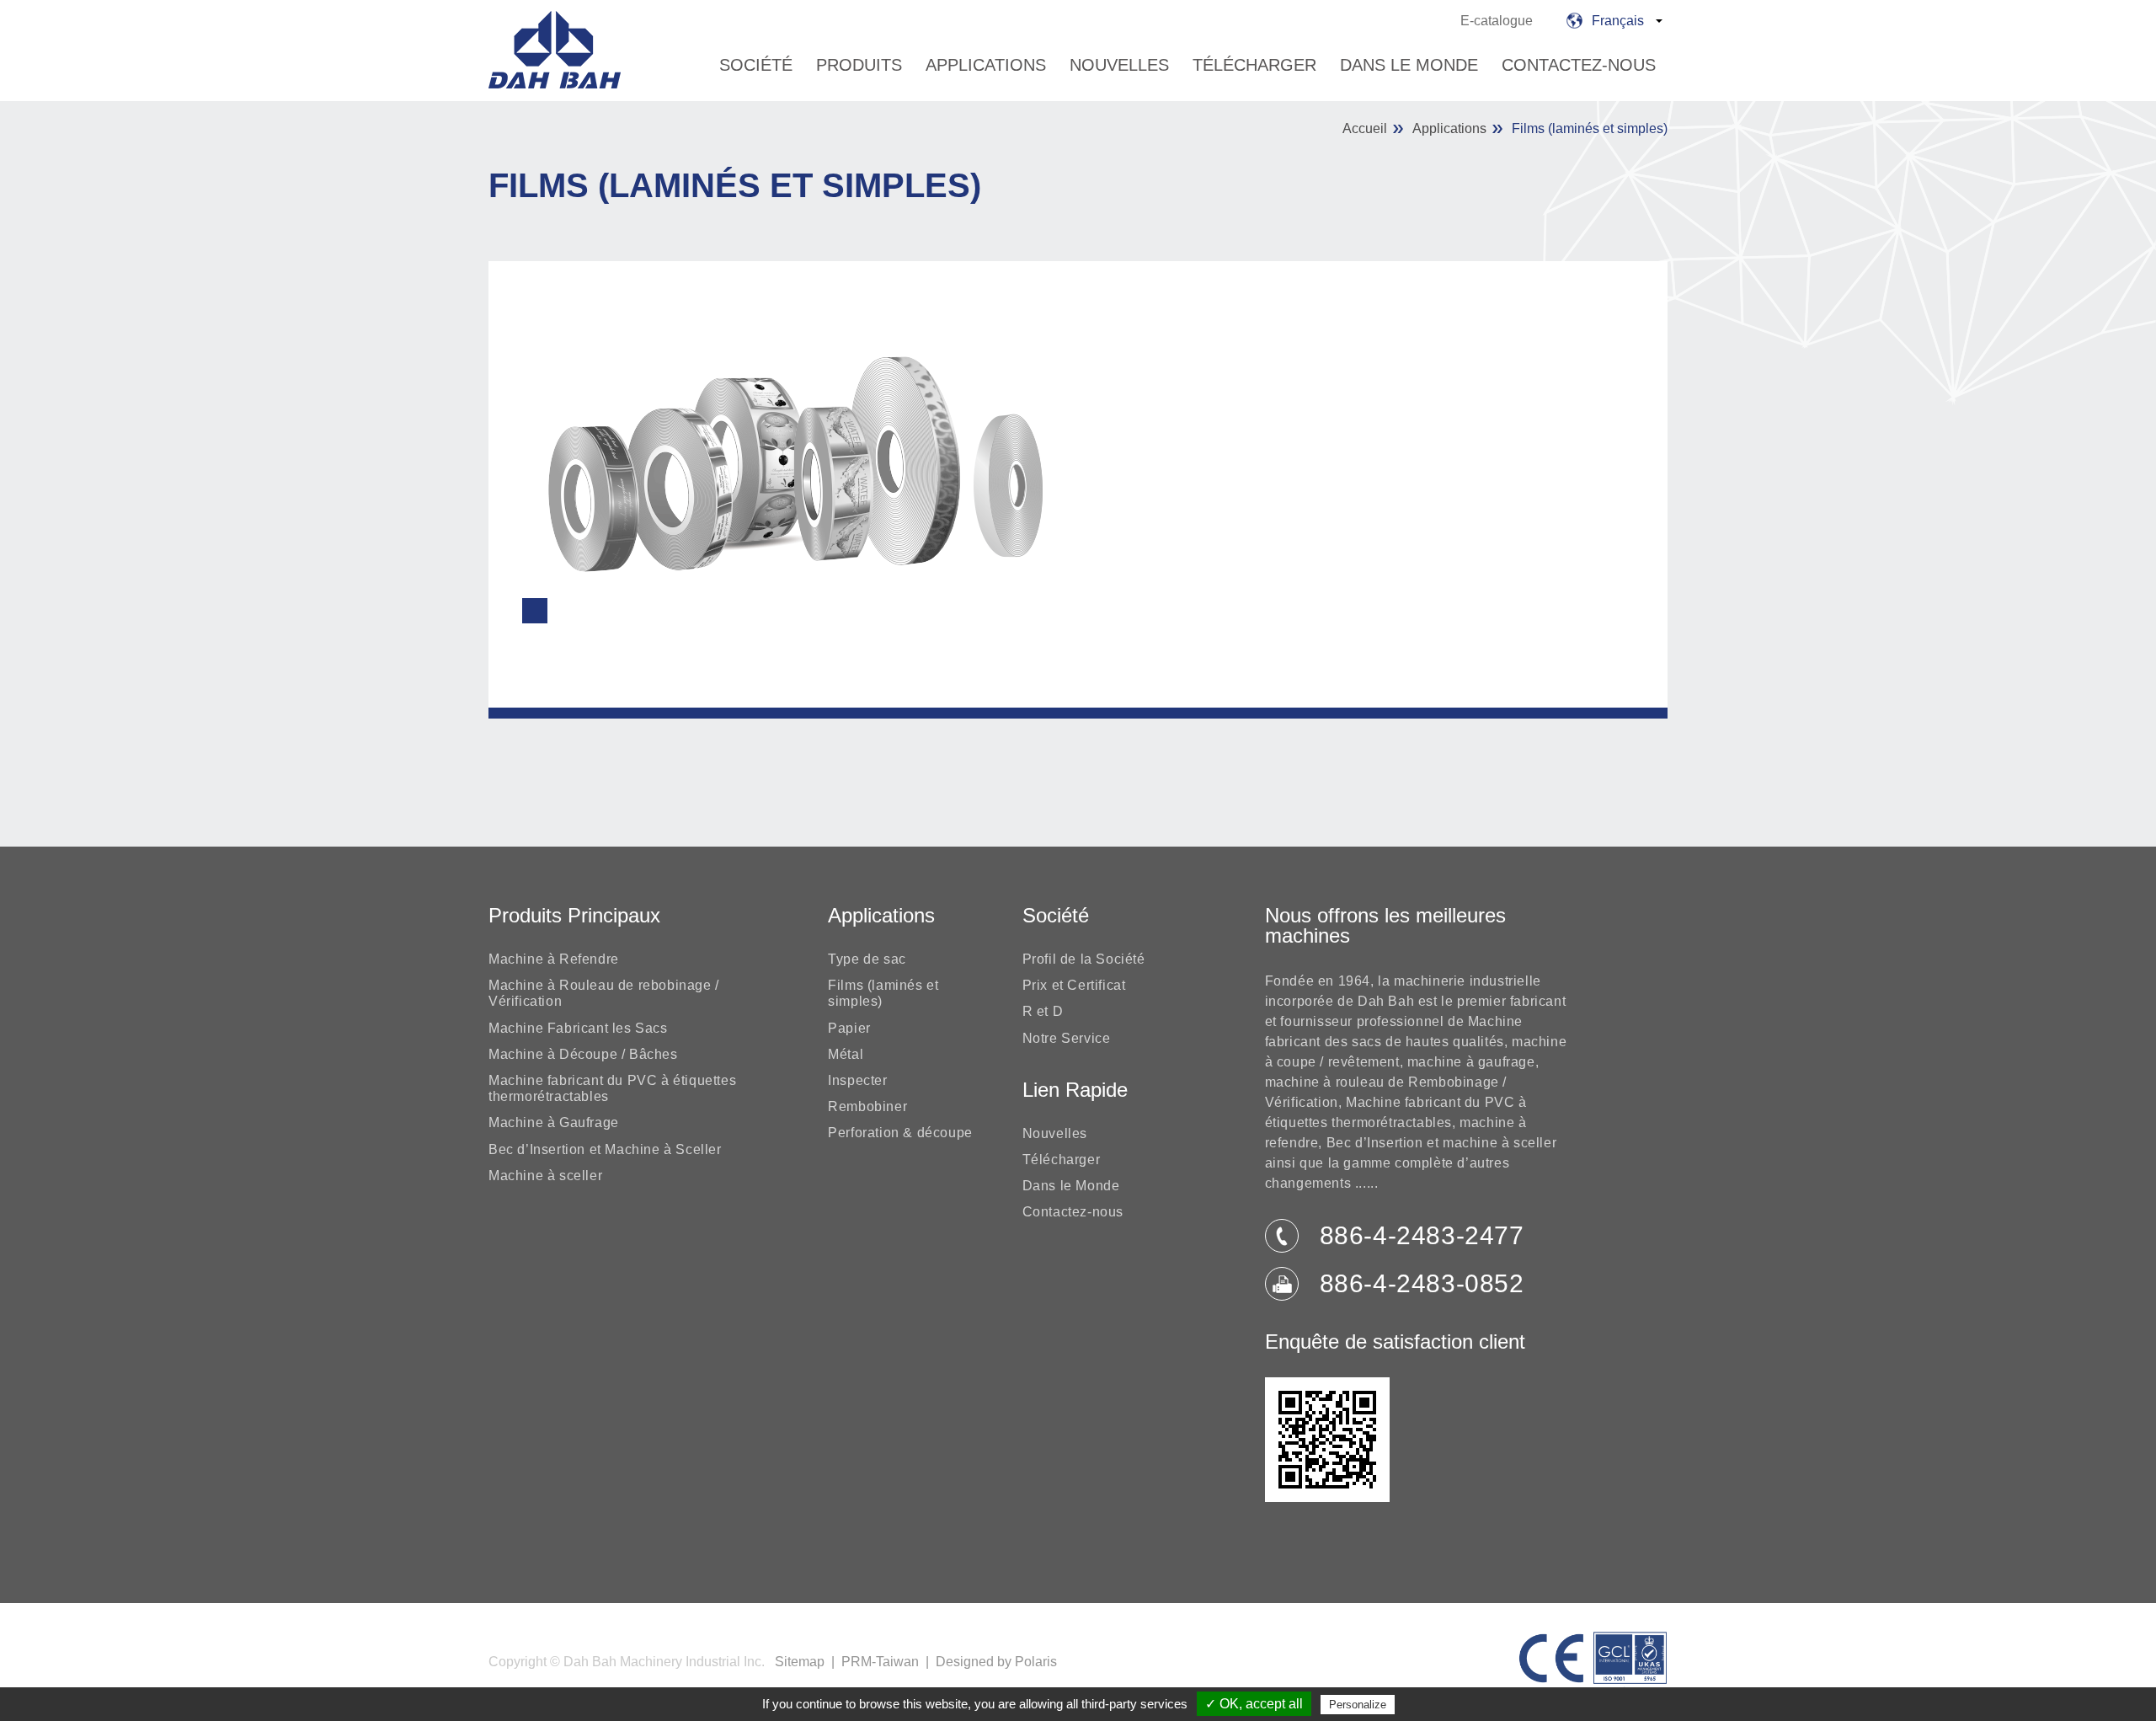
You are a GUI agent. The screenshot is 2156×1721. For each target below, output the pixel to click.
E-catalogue (1497, 21)
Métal (846, 1054)
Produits (859, 65)
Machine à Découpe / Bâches (583, 1054)
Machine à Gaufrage (554, 1122)
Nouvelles (1119, 65)
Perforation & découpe (900, 1133)
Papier (849, 1028)
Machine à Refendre (554, 959)
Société (756, 65)
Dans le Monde (1409, 65)
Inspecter (857, 1080)
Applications (986, 65)
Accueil (1365, 128)
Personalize (1358, 1705)
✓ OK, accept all (1254, 1704)
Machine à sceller (545, 1176)
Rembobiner (867, 1106)
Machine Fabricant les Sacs (578, 1028)
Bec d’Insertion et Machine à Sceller (605, 1149)
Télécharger (1254, 65)
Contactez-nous (1579, 65)
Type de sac (867, 959)
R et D (1043, 1011)
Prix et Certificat (1074, 985)
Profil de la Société (1084, 959)
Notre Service (1067, 1038)
